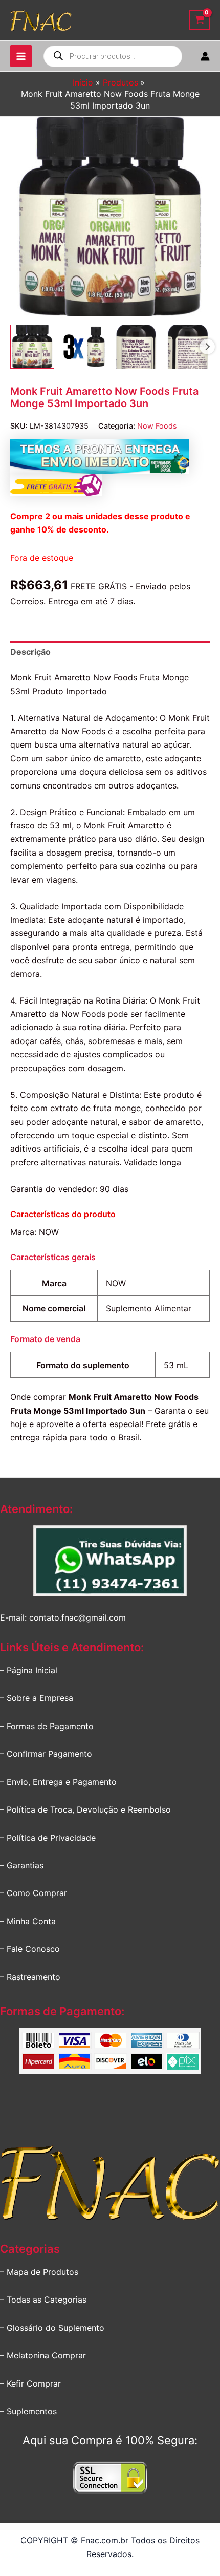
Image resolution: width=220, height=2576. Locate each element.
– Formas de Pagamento (47, 1726)
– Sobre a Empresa (37, 1698)
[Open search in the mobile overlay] (113, 56)
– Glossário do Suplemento (52, 2328)
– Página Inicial (29, 1670)
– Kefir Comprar (30, 2383)
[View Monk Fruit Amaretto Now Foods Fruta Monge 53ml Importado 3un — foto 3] (136, 347)
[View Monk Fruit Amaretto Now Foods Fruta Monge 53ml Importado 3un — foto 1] (32, 347)
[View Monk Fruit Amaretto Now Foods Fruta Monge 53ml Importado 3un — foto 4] (188, 347)
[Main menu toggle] (21, 56)
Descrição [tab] (30, 652)
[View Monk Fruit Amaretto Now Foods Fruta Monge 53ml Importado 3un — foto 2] (84, 347)
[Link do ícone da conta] (205, 56)
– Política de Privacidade (48, 1838)
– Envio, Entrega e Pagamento (58, 1782)
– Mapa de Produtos (39, 2272)
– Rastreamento (30, 1977)
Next (207, 347)
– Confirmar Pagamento (46, 1754)
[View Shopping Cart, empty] (199, 20)
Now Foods (157, 426)
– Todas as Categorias (43, 2300)
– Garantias (22, 1865)
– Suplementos (28, 2411)
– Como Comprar (34, 1893)
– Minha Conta (28, 1921)
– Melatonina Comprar (43, 2355)
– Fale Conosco (30, 1949)
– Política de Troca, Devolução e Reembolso (85, 1809)
